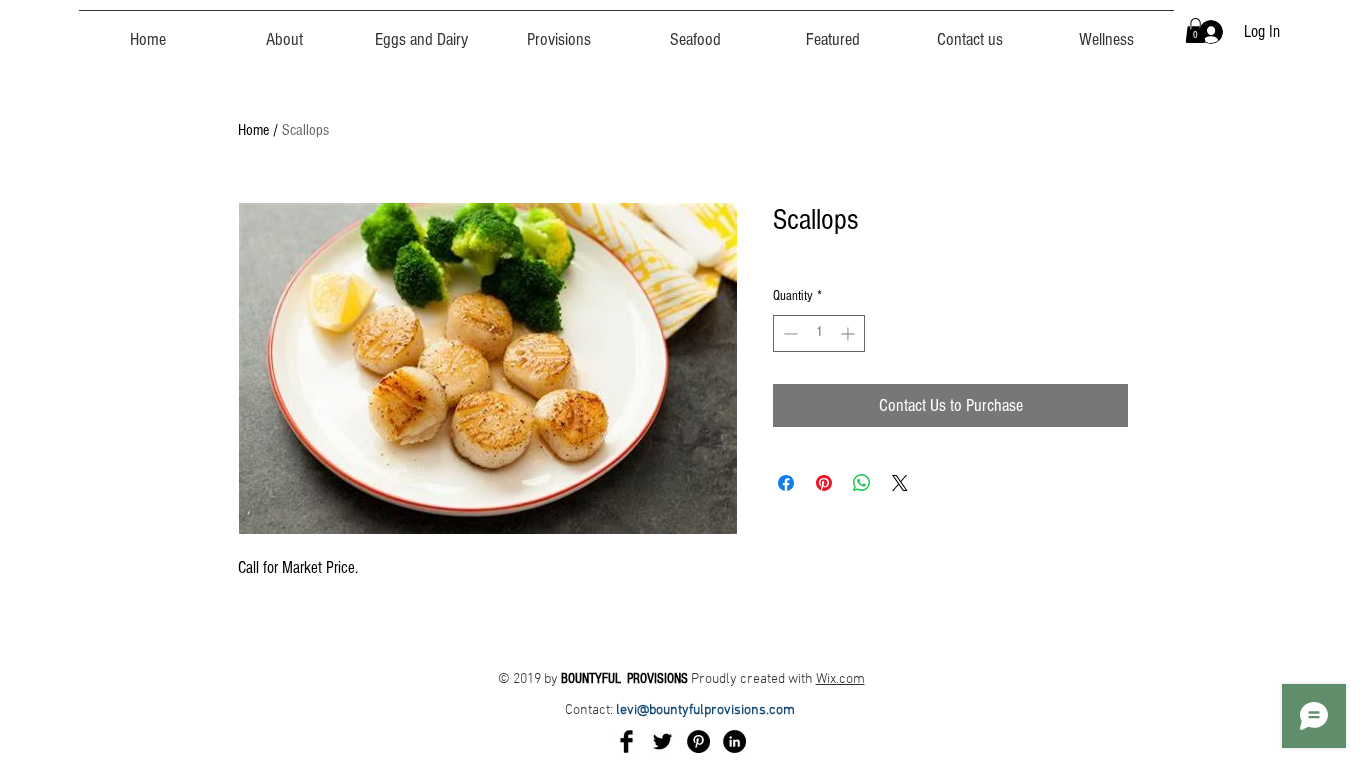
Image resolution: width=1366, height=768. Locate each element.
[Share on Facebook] (786, 483)
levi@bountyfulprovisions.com (707, 710)
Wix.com (840, 679)
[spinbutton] (819, 333)
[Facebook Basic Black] (626, 741)
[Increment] (849, 333)
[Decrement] (788, 333)
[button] (1195, 30)
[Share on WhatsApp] (862, 483)
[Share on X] (900, 483)
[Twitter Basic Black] (662, 741)
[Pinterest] (698, 741)
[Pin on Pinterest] (824, 483)
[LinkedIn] (734, 741)
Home (253, 130)
